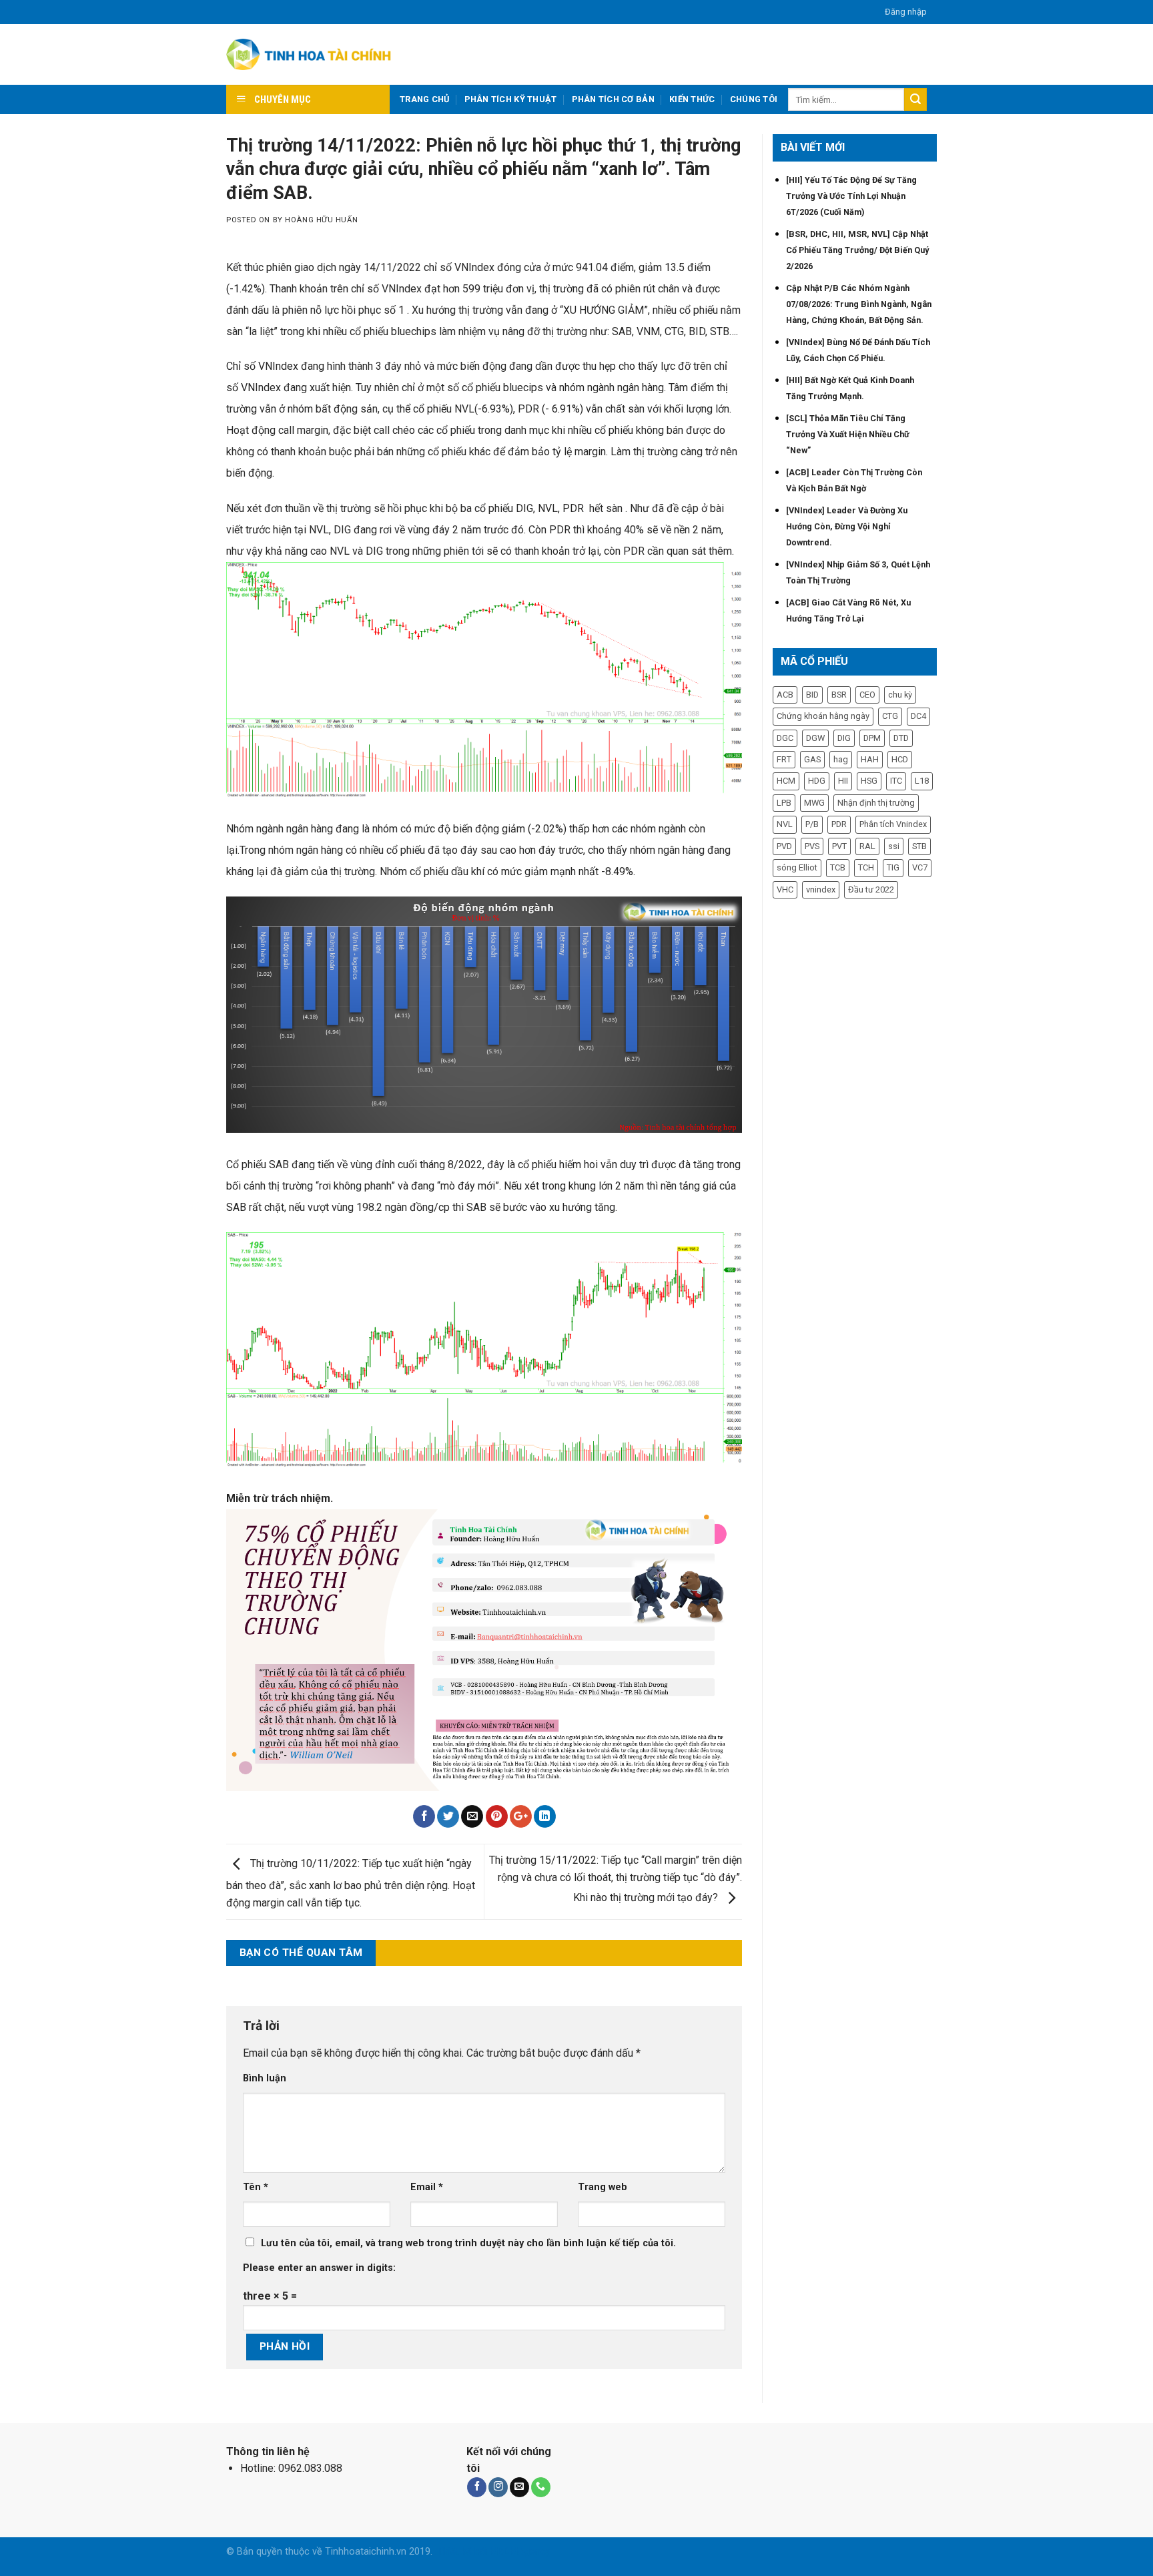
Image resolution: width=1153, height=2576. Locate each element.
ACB (785, 695)
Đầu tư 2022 (871, 889)
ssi (894, 846)
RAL (867, 846)
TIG (893, 867)
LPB (784, 803)
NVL (785, 824)
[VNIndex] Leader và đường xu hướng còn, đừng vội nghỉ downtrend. (847, 526)
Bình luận (265, 2078)
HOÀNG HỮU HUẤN (321, 220)
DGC (785, 738)
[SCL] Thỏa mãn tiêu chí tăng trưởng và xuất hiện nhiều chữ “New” (848, 434)
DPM (872, 738)
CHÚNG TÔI (754, 99)
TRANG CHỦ (424, 99)
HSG (869, 781)
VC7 (920, 867)
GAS (812, 759)
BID (812, 695)
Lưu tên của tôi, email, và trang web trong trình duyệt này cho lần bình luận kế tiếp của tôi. (468, 2243)
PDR (839, 824)
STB (919, 846)
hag (841, 759)
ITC (896, 781)
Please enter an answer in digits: (319, 2268)
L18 (922, 781)
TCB (838, 867)
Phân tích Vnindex (893, 824)
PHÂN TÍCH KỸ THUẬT (511, 99)
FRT (784, 759)
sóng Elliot (797, 867)
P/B (812, 824)
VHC (785, 889)
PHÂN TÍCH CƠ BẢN (613, 99)
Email (427, 2187)
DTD (901, 738)
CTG (890, 716)
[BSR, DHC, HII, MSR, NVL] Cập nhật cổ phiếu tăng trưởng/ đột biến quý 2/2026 (857, 250)
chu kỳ (900, 695)
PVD (784, 846)
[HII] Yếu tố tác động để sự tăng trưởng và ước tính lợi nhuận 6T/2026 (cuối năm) (851, 196)
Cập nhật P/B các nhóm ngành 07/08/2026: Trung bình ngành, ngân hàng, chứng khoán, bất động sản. (859, 304)
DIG (844, 738)
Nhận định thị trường (876, 803)
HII (843, 781)
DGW (815, 738)
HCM (786, 781)
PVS (812, 846)
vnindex (821, 889)
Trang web (603, 2187)
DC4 (918, 716)
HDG (817, 781)
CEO (867, 695)
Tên (256, 2187)
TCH (866, 867)
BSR (839, 695)
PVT (839, 846)
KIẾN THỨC (692, 99)
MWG (814, 803)
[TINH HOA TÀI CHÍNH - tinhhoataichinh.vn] (311, 55)
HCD (900, 759)
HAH (870, 759)
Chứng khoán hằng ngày (823, 716)
